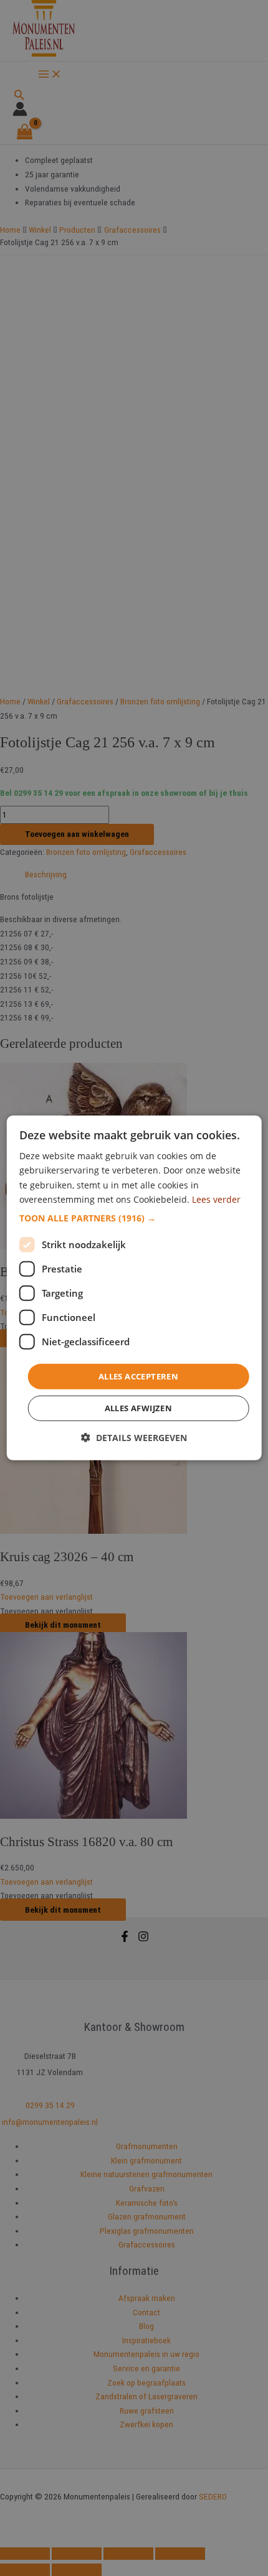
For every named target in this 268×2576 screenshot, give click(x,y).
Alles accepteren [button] (138, 1376)
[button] (134, 1218)
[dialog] (134, 1288)
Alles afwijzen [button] (139, 1408)
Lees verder (216, 1199)
